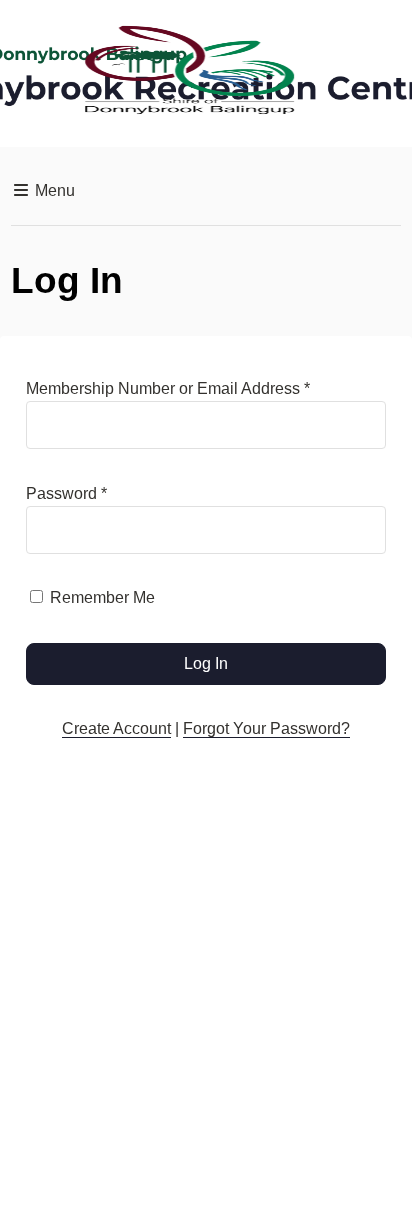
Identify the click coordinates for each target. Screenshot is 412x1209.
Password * (66, 493)
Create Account (116, 728)
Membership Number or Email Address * (168, 388)
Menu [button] (53, 190)
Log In (206, 663)
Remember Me (102, 597)
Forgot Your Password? (266, 728)
